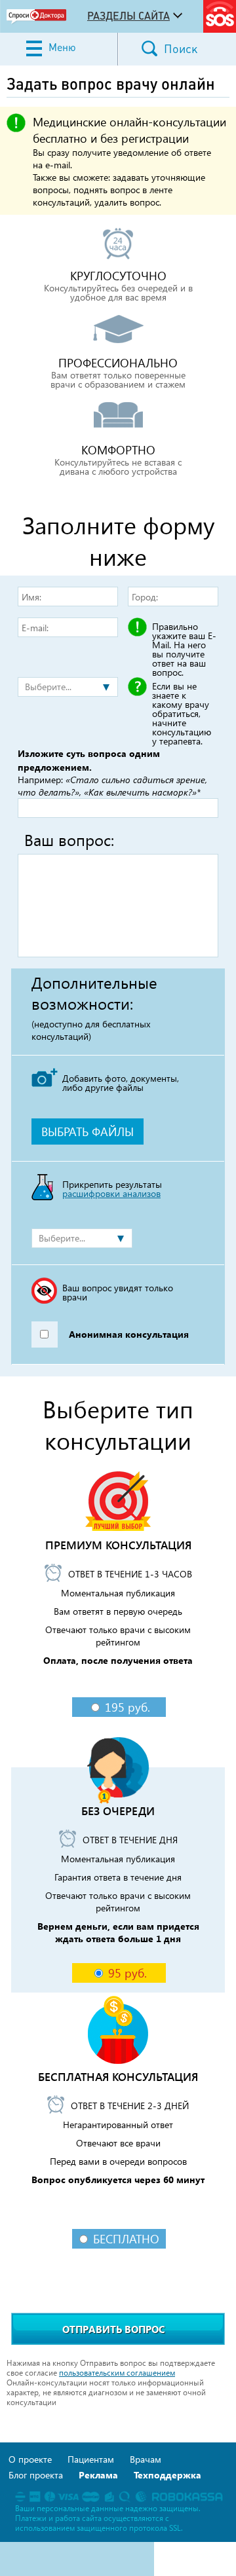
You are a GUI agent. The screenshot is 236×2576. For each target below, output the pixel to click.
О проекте (30, 2459)
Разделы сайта (128, 16)
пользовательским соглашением (117, 2373)
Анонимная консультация (129, 1334)
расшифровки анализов (111, 1193)
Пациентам (91, 2459)
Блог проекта (36, 2475)
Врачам (146, 2459)
